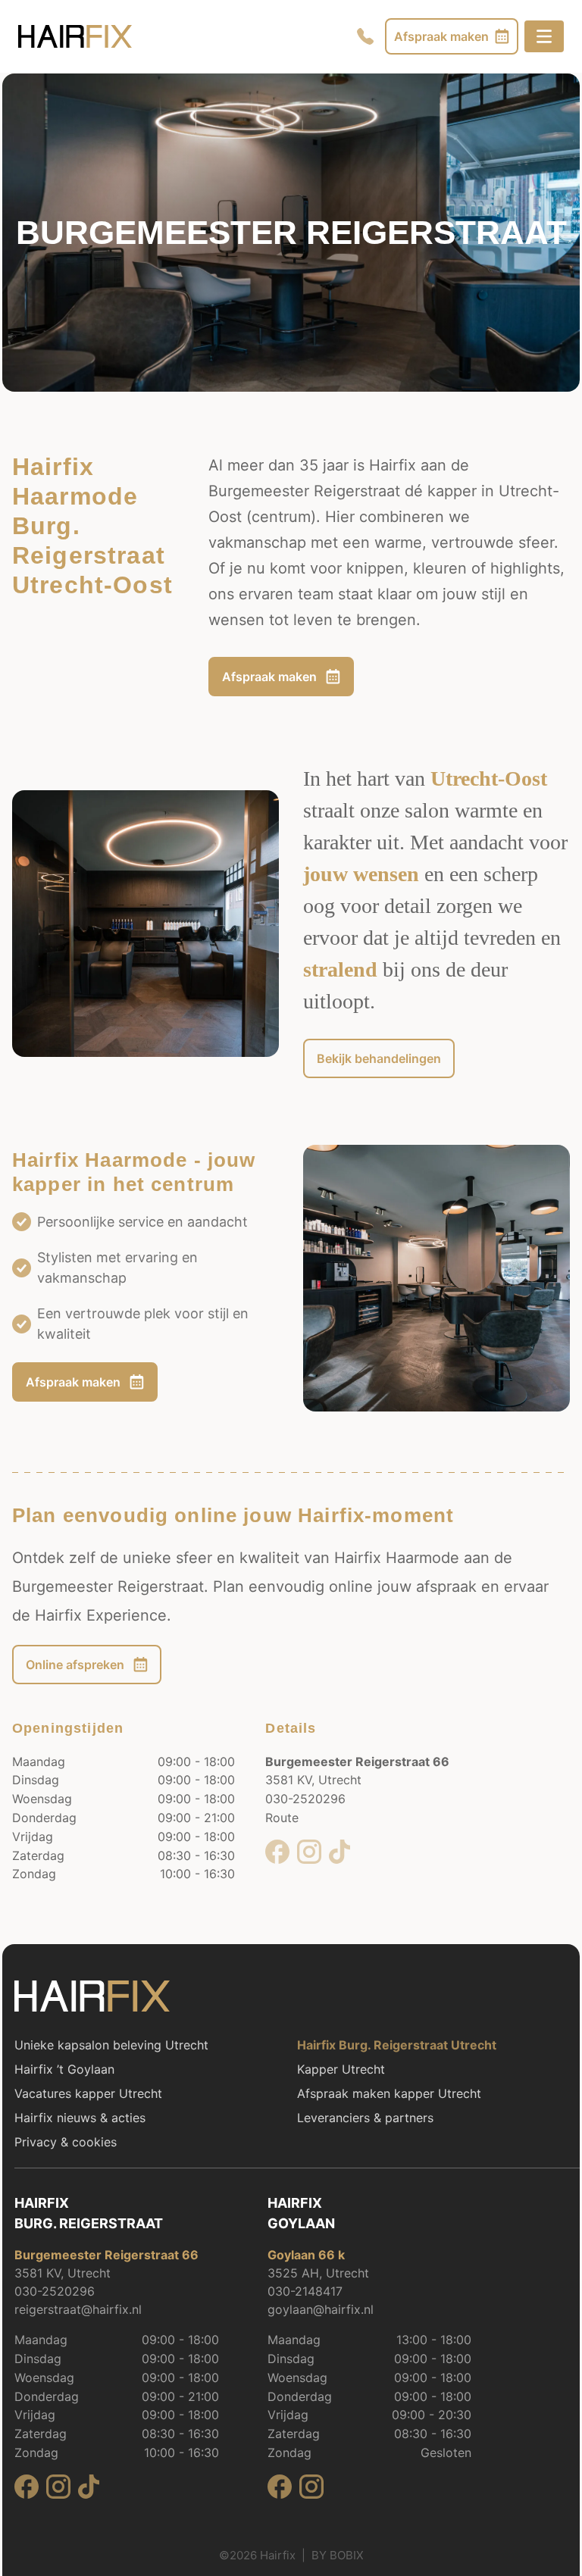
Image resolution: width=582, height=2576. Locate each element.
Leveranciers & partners (365, 2118)
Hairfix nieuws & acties (80, 2118)
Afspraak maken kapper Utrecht (389, 2093)
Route (282, 1818)
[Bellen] (365, 36)
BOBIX (347, 2555)
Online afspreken (75, 1665)
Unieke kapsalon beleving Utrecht (111, 2045)
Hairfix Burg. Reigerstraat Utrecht (397, 2045)
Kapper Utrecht (341, 2069)
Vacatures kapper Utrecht (88, 2093)
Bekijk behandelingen (379, 1058)
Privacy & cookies (66, 2142)
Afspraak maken (269, 677)
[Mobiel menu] (544, 36)
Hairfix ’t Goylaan (64, 2069)
